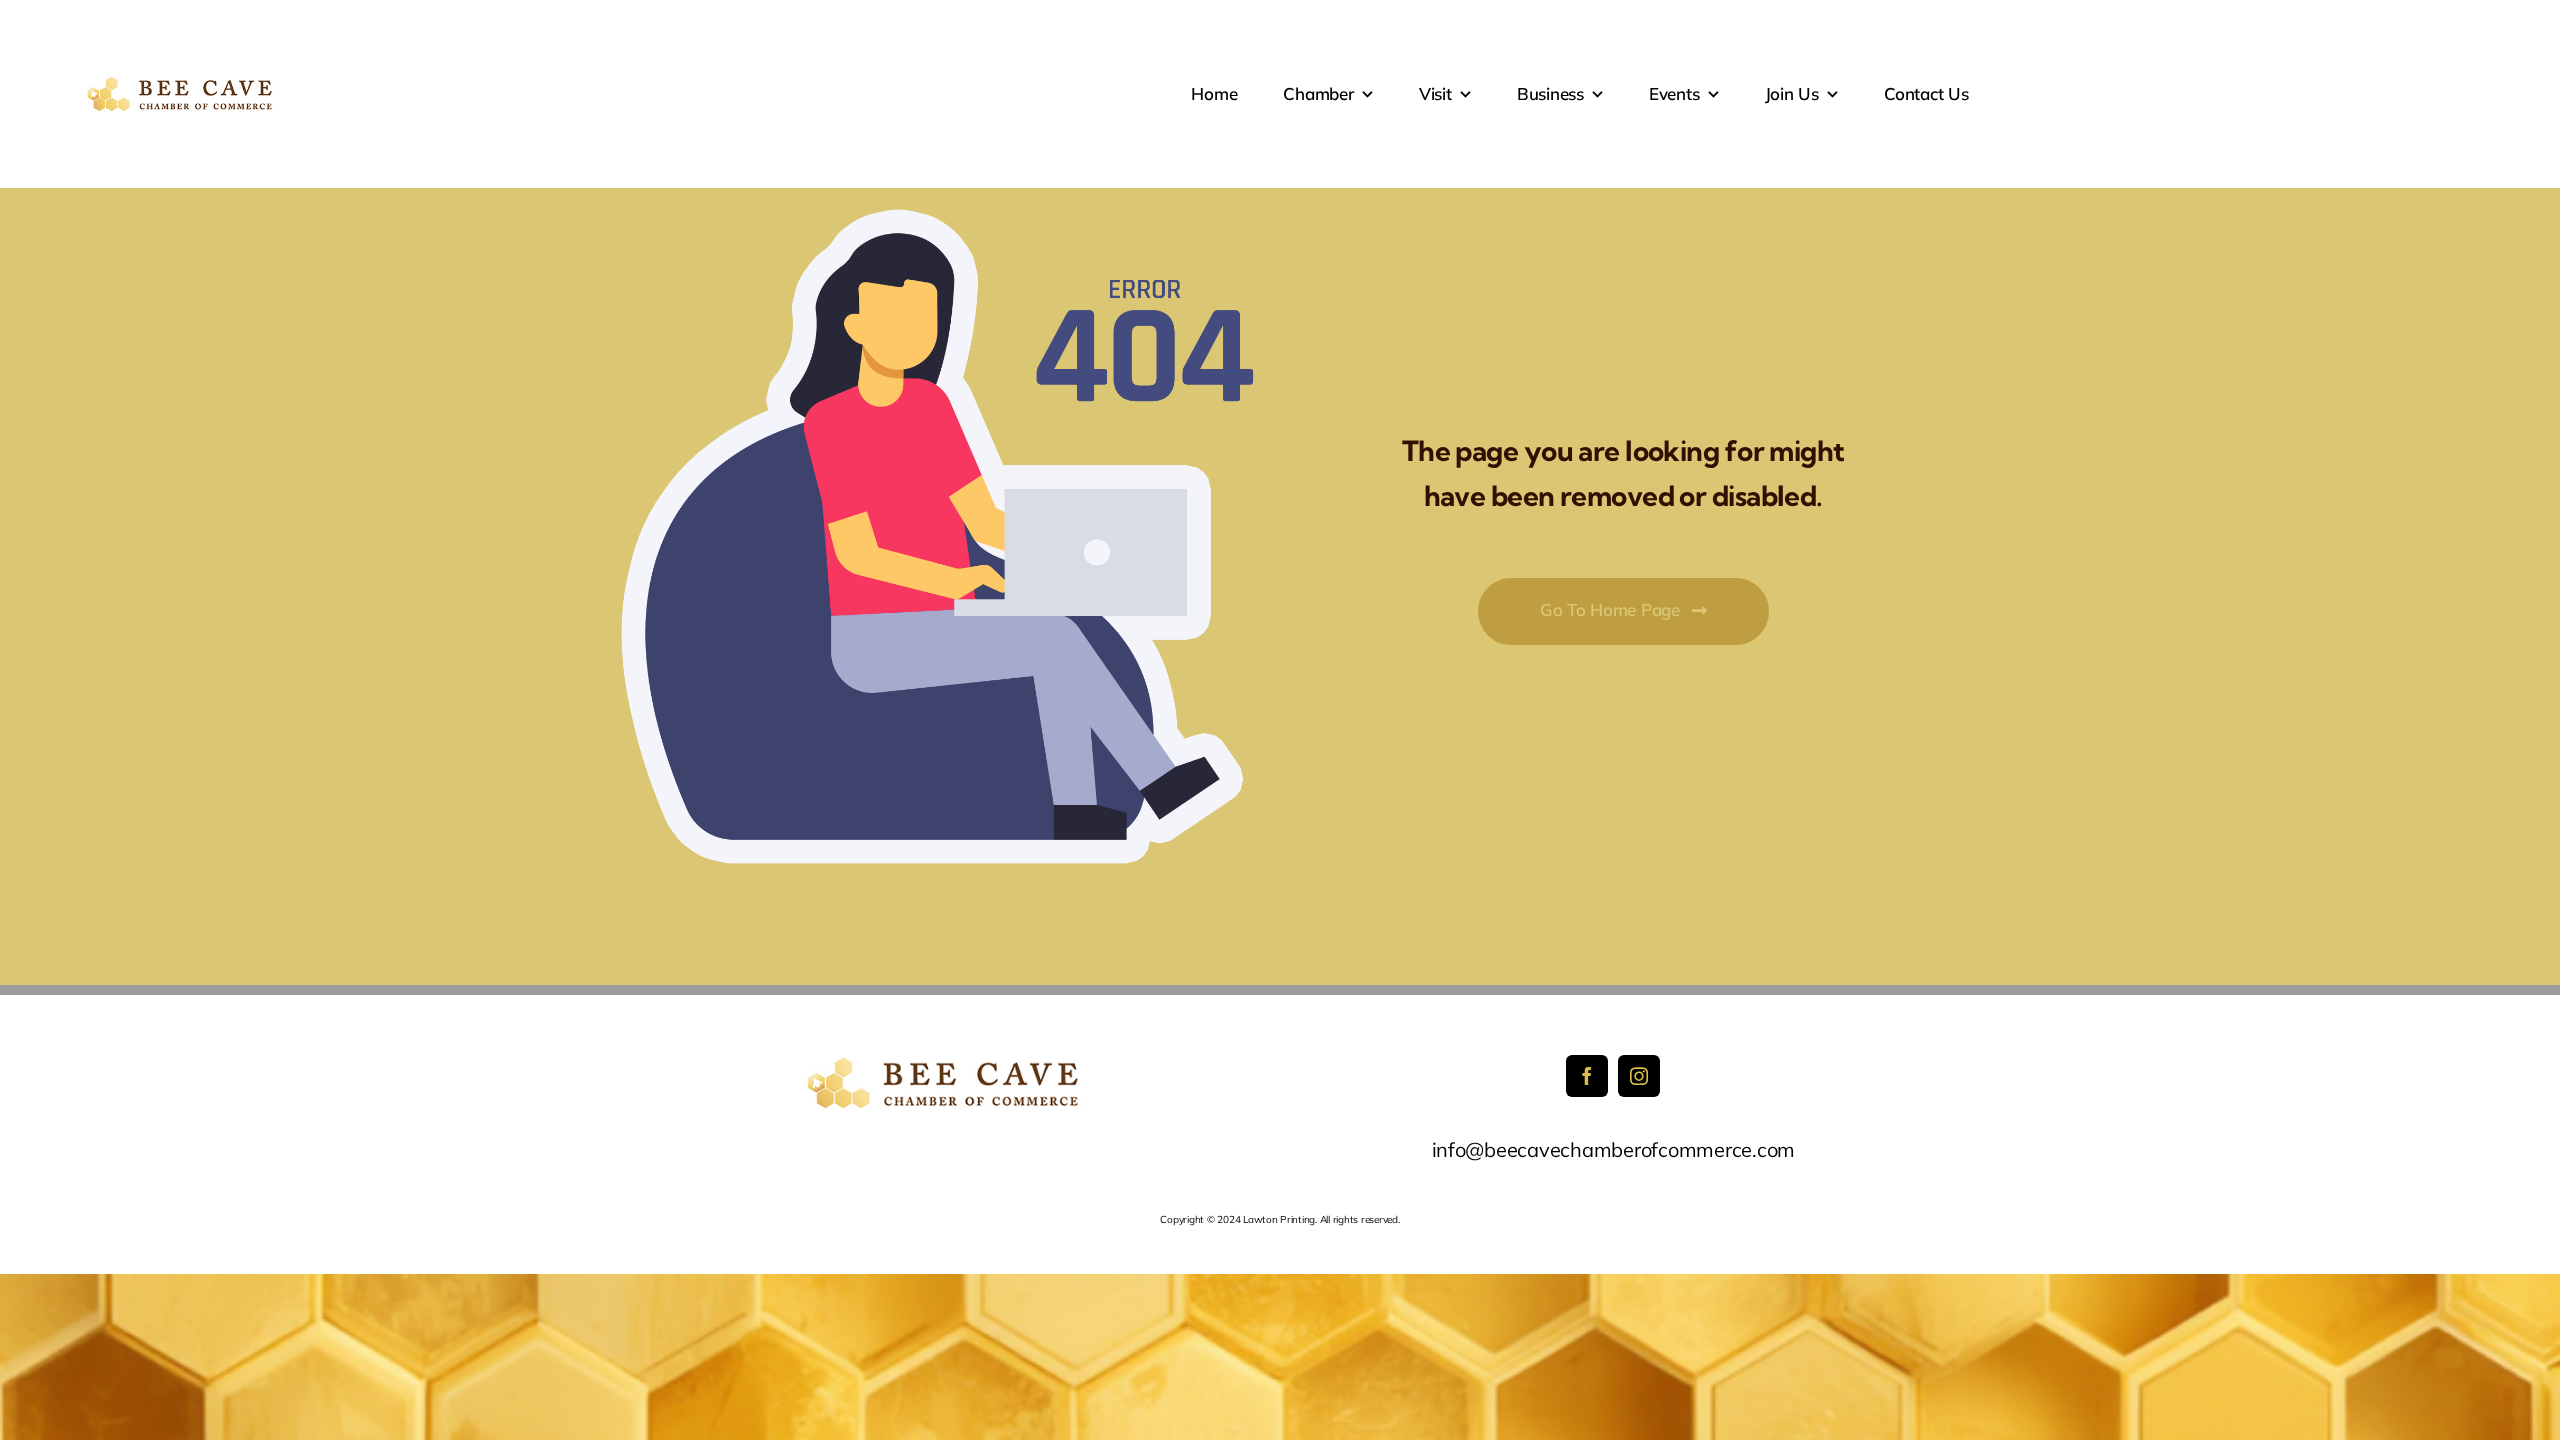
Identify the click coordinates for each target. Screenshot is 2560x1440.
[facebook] (1587, 1076)
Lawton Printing (1279, 1219)
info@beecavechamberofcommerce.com (1614, 1149)
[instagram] (1639, 1076)
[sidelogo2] (182, 83)
